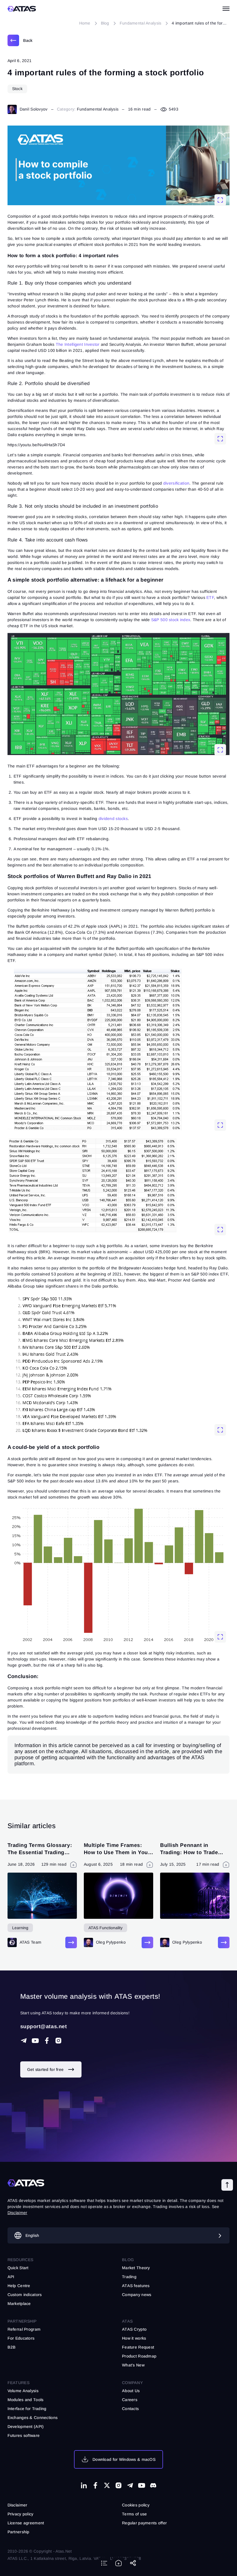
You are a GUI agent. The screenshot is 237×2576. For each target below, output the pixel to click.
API (11, 2277)
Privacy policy (21, 2514)
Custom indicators (25, 2295)
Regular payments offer (144, 2523)
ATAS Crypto (134, 2329)
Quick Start (18, 2268)
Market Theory (136, 2268)
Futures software (24, 2435)
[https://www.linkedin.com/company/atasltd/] (84, 2485)
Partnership (18, 2532)
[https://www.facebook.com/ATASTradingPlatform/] (47, 2041)
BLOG (128, 2260)
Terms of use (134, 2514)
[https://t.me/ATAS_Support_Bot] (24, 2041)
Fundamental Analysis (98, 109)
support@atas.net (44, 2026)
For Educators (21, 2338)
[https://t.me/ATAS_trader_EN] (130, 2485)
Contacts (130, 2409)
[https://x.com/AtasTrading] (107, 2485)
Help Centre (19, 2286)
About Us (131, 2391)
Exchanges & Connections (33, 2418)
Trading (129, 2277)
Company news (137, 2295)
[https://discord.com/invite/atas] (153, 2485)
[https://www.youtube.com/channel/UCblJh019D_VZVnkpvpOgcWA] (35, 2041)
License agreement (26, 2523)
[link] (20, 40)
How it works (134, 2338)
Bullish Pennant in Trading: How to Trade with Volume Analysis (189, 1852)
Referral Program (24, 2329)
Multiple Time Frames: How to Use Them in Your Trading (117, 1852)
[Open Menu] (226, 9)
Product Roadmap (139, 2356)
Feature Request (138, 2347)
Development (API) (26, 2426)
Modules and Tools (26, 2400)
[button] (227, 2185)
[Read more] (71, 1942)
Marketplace (19, 2304)
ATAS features (136, 2286)
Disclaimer (17, 2505)
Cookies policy (136, 2505)
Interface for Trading (27, 2409)
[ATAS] (22, 9)
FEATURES (18, 2383)
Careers (130, 2400)
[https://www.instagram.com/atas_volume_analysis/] (58, 2041)
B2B (12, 2347)
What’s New (133, 2365)
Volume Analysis (23, 2391)
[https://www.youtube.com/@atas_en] (142, 2485)
